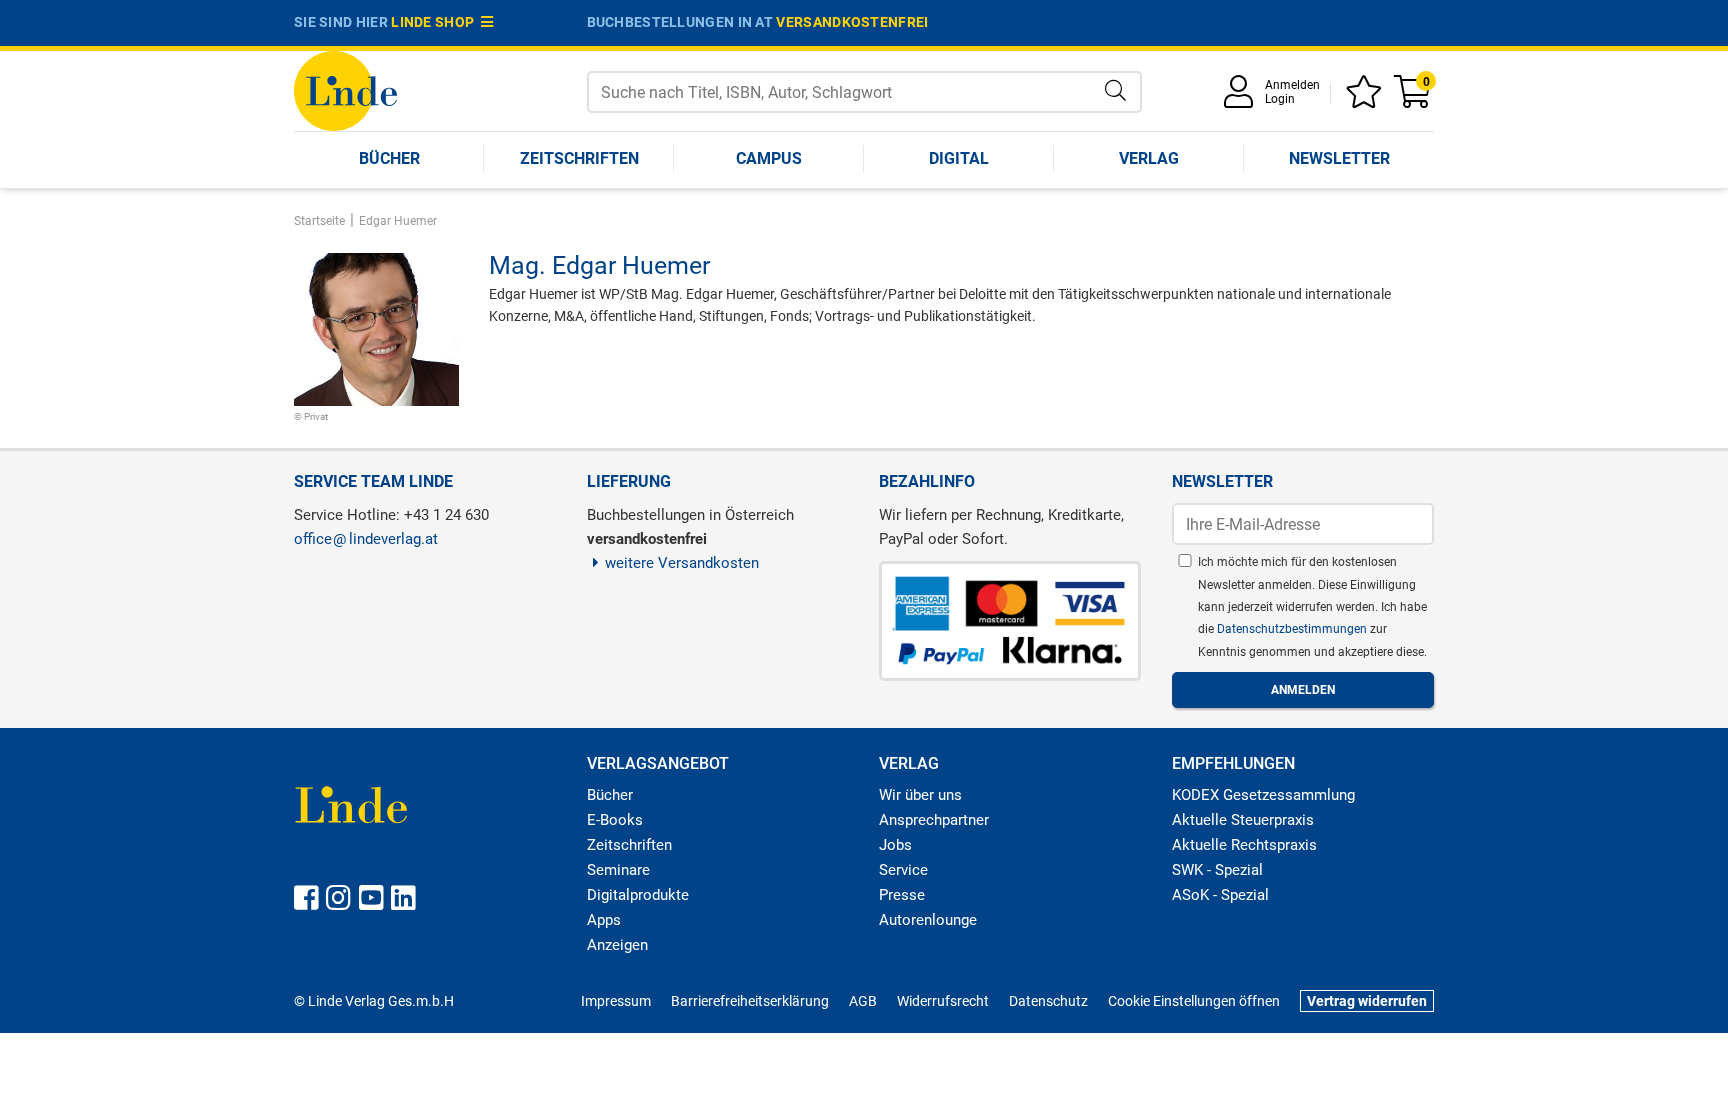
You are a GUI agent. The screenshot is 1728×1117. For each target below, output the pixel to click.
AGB (863, 1001)
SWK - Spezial (1217, 870)
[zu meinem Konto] (1242, 98)
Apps (604, 920)
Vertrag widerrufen (1367, 1001)
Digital (959, 158)
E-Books (615, 820)
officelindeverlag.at (366, 539)
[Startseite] (345, 89)
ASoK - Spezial (1220, 895)
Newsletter (1339, 158)
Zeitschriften (579, 158)
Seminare (618, 870)
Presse (902, 895)
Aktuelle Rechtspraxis (1244, 845)
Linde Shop (436, 22)
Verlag (1149, 158)
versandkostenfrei (852, 22)
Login (1280, 99)
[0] (1414, 98)
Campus (769, 158)
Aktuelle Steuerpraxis (1243, 820)
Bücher (389, 158)
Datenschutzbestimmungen (1293, 629)
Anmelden (1292, 85)
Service (903, 870)
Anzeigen (617, 945)
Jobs (895, 845)
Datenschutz (1048, 1001)
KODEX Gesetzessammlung (1263, 795)
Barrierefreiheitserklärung (750, 1001)
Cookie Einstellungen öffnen (1194, 1001)
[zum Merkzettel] (1367, 98)
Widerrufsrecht (943, 1001)
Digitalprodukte (638, 895)
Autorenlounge (928, 920)
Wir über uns (920, 795)
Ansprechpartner (934, 820)
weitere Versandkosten (682, 563)
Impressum (616, 1001)
